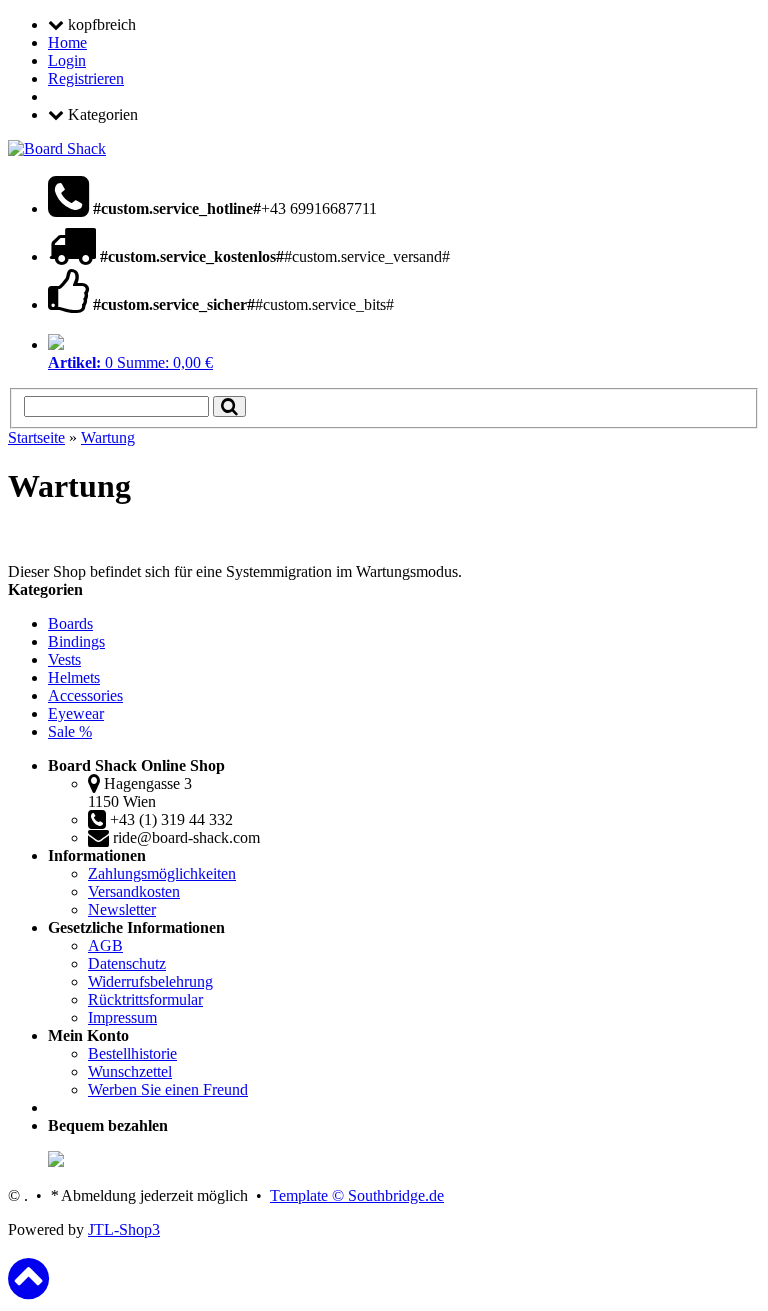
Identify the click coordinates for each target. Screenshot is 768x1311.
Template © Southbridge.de (357, 1195)
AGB (105, 945)
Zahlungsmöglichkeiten (162, 873)
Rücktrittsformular (145, 999)
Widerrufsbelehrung (150, 981)
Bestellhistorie (132, 1053)
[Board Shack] (57, 148)
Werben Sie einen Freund (168, 1089)
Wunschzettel (130, 1071)
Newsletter (122, 909)
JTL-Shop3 (124, 1229)
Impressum (122, 1017)
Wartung (108, 437)
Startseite (36, 437)
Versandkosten (134, 891)
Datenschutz (127, 963)
